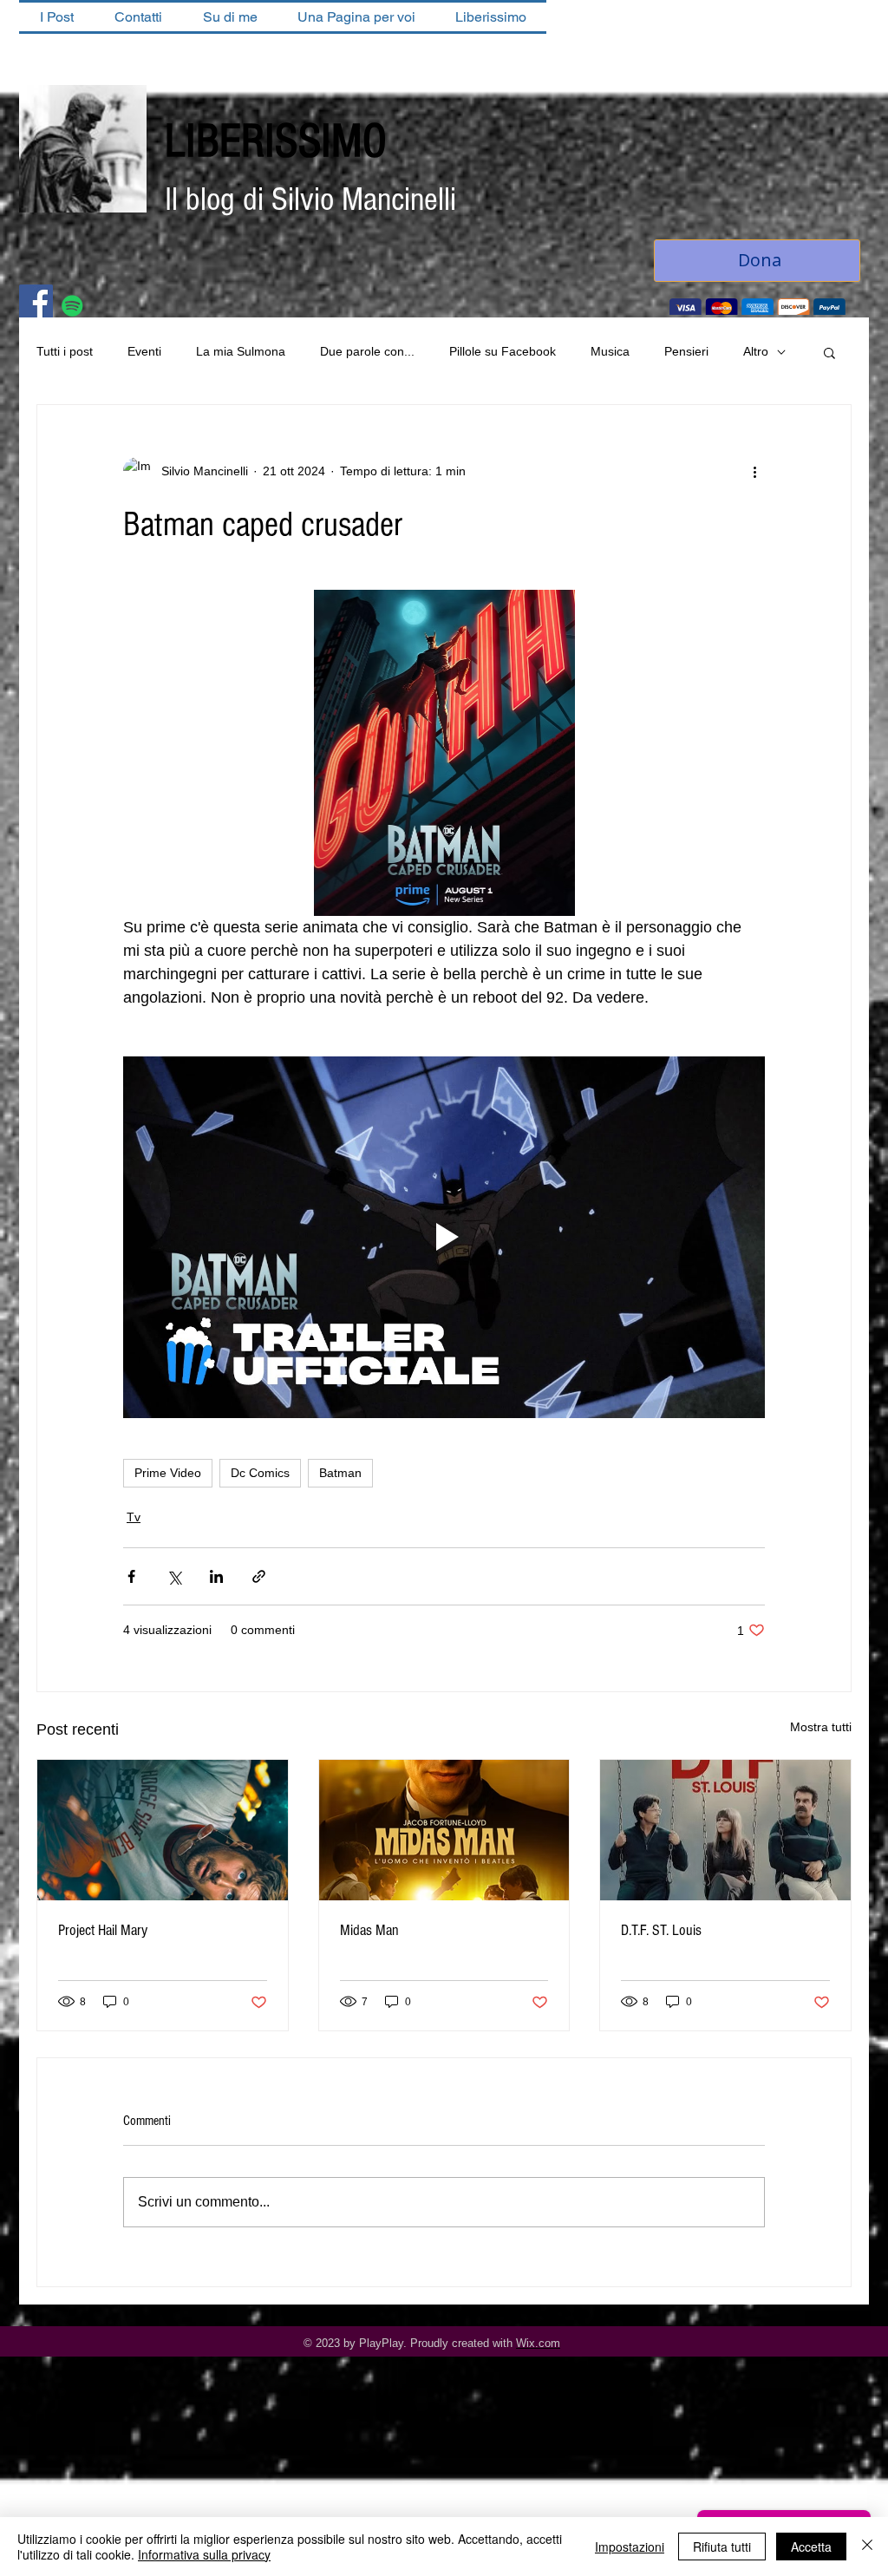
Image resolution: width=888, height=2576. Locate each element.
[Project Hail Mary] (163, 1832)
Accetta (811, 2547)
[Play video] (444, 1239)
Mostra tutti (821, 1729)
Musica (610, 353)
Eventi (144, 353)
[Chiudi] (867, 2547)
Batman (340, 1474)
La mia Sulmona (241, 353)
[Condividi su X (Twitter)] (174, 1578)
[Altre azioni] (754, 473)
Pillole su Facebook (503, 353)
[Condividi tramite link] (259, 1578)
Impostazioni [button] (630, 2547)
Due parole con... (367, 353)
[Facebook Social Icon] (36, 303)
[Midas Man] (444, 1832)
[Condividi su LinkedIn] (216, 1578)
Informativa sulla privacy (204, 2554)
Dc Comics (260, 1474)
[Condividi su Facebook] (131, 1578)
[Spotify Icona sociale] (72, 307)
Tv (134, 1519)
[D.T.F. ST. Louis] (725, 1832)
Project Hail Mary (103, 1932)
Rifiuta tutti (722, 2547)
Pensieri (686, 353)
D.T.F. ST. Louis (661, 1932)
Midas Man (369, 1932)
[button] (829, 354)
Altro (756, 353)
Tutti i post (65, 353)
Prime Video (168, 1474)
